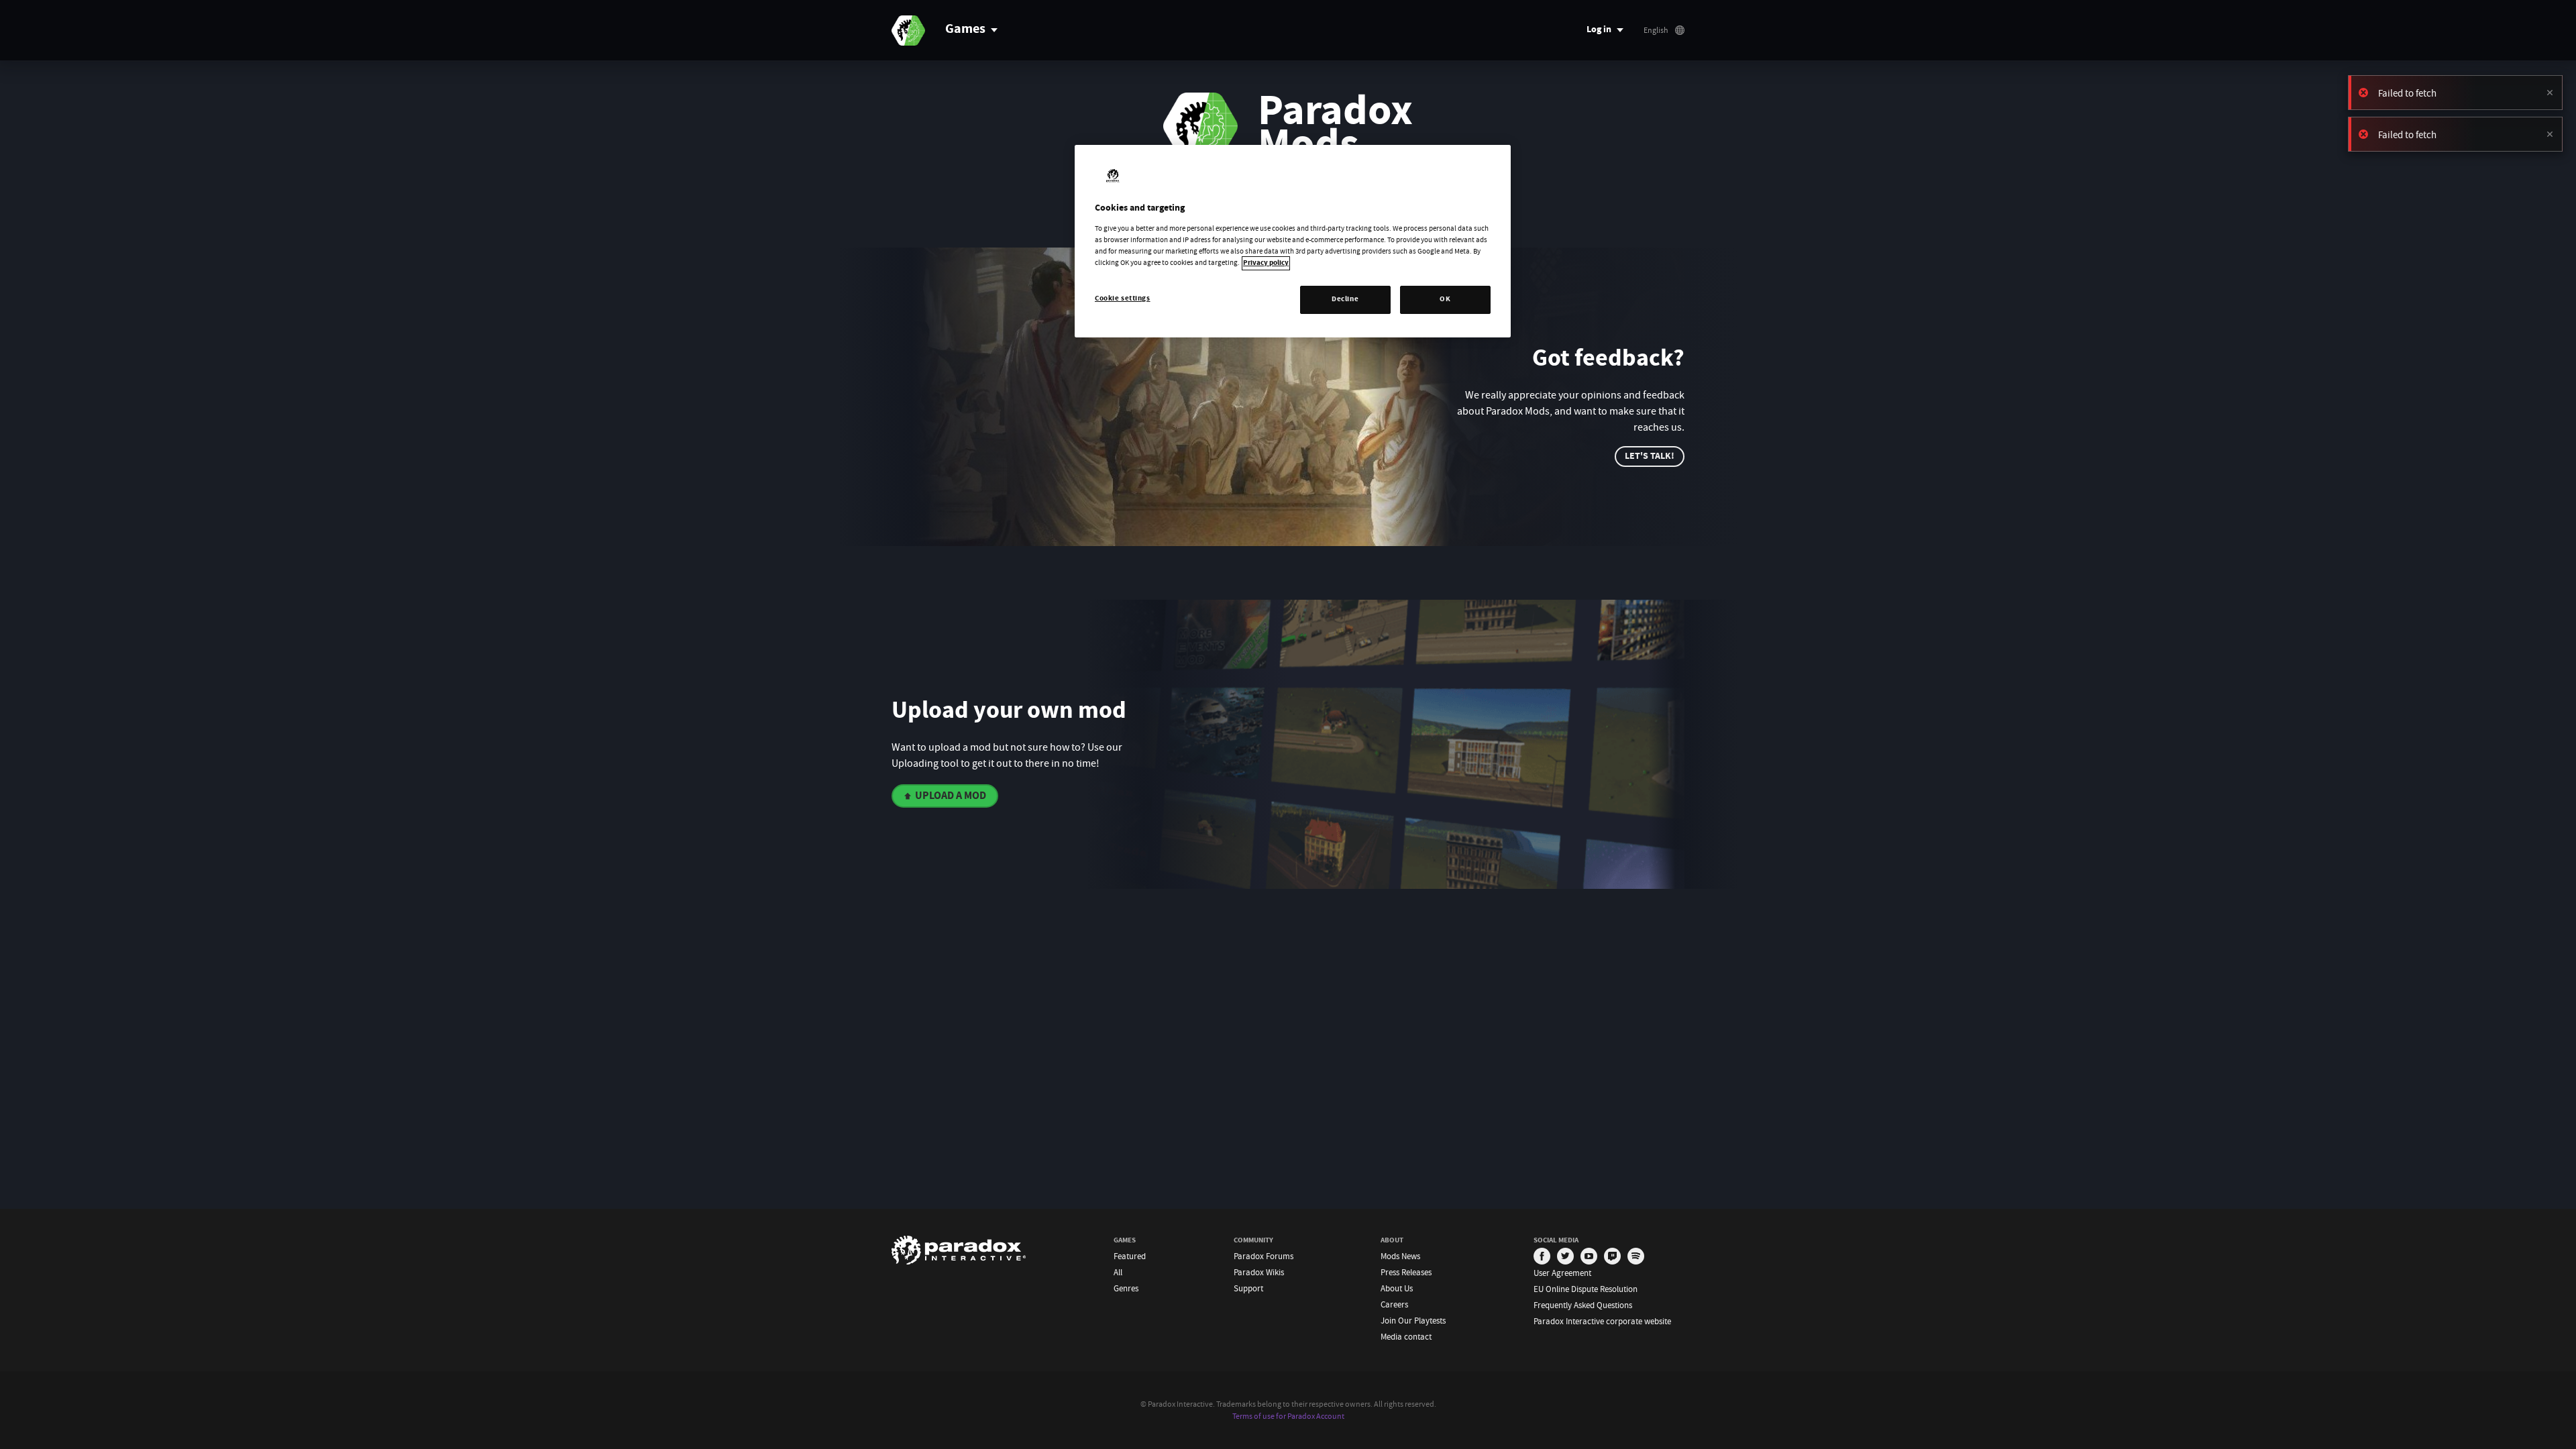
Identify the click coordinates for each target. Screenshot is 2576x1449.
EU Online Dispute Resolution (1586, 1289)
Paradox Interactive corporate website (1602, 1321)
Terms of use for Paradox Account (1288, 1416)
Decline (1345, 300)
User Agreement (1562, 1273)
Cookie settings (1123, 299)
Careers (1394, 1304)
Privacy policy (1266, 263)
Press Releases (1406, 1272)
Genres (1126, 1288)
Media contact (1406, 1337)
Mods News (1400, 1256)
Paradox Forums (1264, 1256)
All (1118, 1272)
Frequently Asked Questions (1583, 1305)
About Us (1397, 1288)
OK (1445, 300)
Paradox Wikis (1259, 1272)
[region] (1293, 241)
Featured (1130, 1256)
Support (1248, 1288)
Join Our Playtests (1413, 1321)
